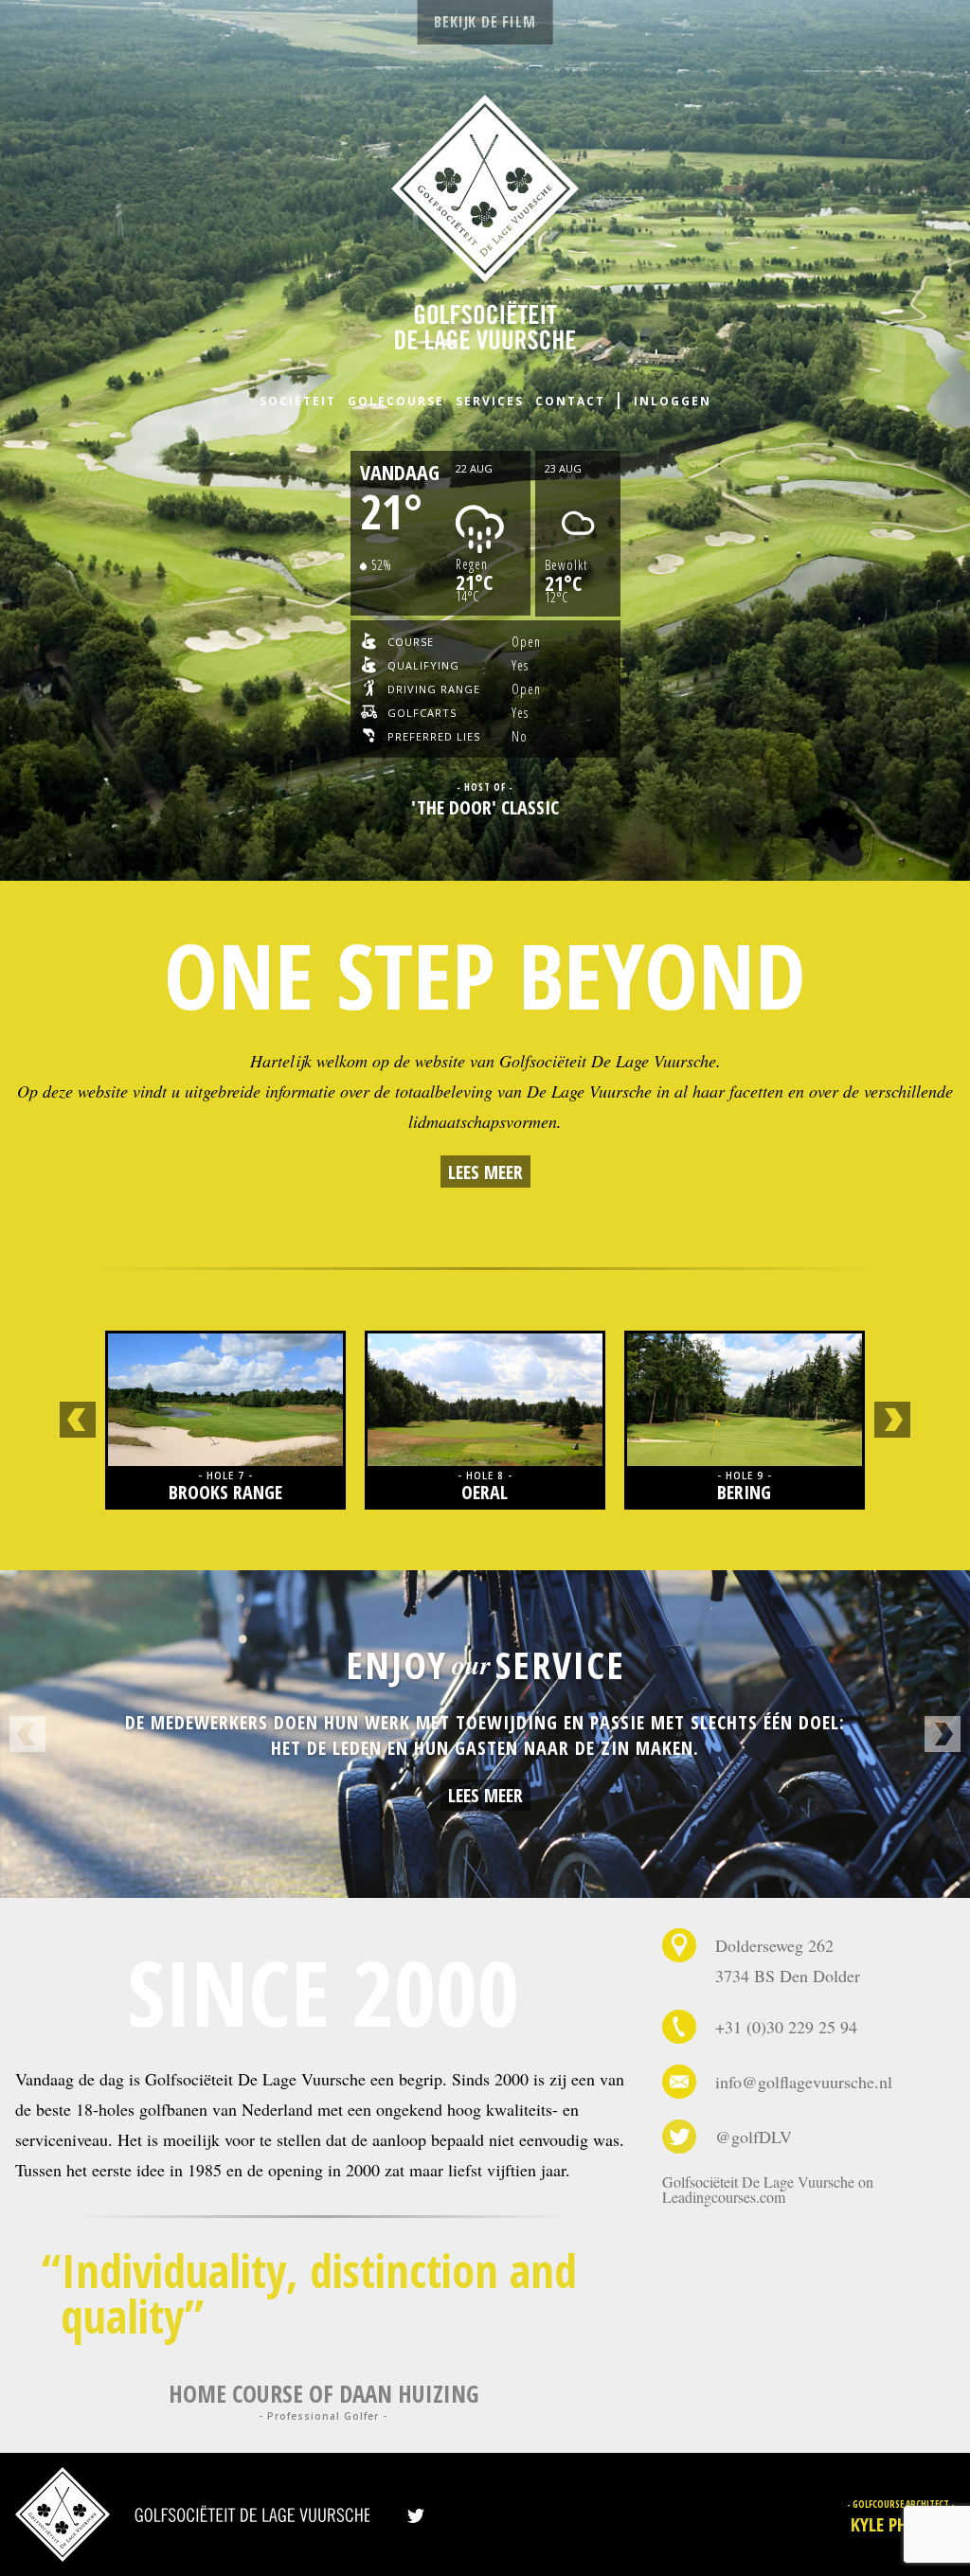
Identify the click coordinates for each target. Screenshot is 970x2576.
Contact (570, 401)
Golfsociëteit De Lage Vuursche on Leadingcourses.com (768, 2189)
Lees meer (485, 1172)
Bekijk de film (485, 22)
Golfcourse (396, 401)
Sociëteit (298, 401)
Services (490, 401)
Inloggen (673, 401)
